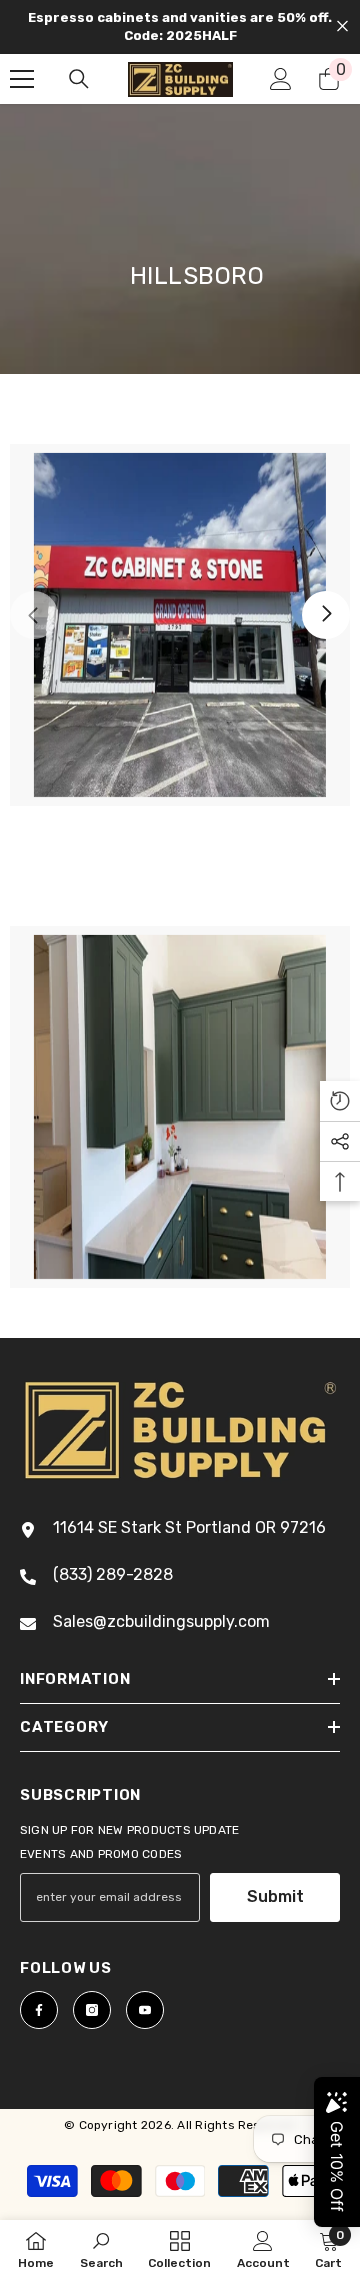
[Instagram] (92, 2010)
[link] (180, 625)
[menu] (22, 79)
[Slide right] (326, 615)
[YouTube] (145, 2010)
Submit (275, 1896)
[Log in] (281, 79)
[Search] (79, 79)
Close (342, 26)
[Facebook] (39, 2010)
